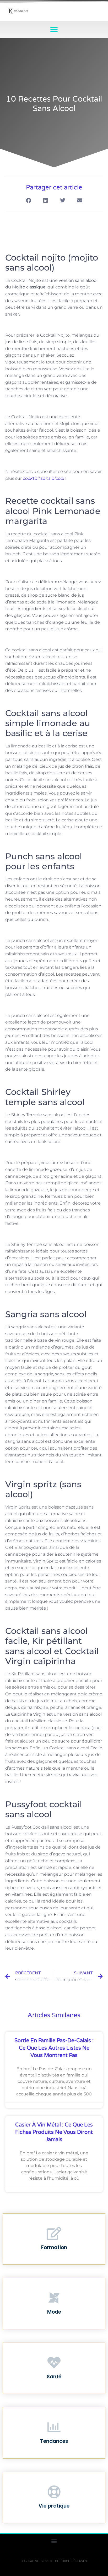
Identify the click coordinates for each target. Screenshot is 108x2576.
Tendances (54, 2441)
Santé (54, 2377)
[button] (54, 30)
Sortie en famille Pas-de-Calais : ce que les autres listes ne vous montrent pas (54, 2048)
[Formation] (54, 2233)
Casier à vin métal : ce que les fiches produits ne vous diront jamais (54, 2132)
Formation (54, 2247)
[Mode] (54, 2298)
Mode (54, 2312)
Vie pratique (54, 2506)
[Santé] (54, 2363)
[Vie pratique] (54, 2492)
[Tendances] (54, 2427)
